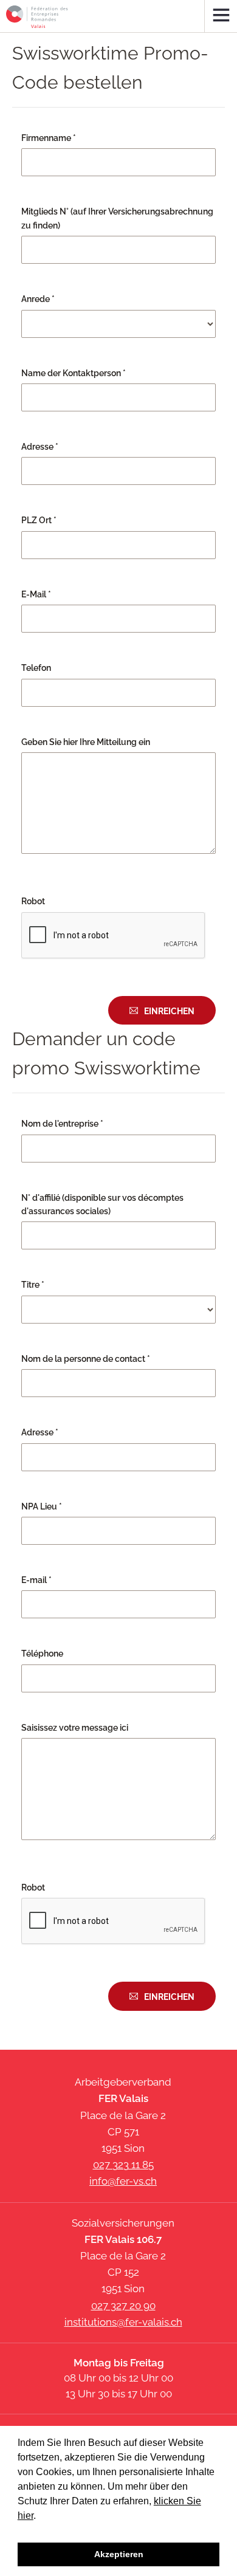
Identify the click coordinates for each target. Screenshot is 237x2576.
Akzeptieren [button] (119, 2554)
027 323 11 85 (123, 2165)
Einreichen (169, 1011)
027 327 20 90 (123, 2306)
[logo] (37, 17)
